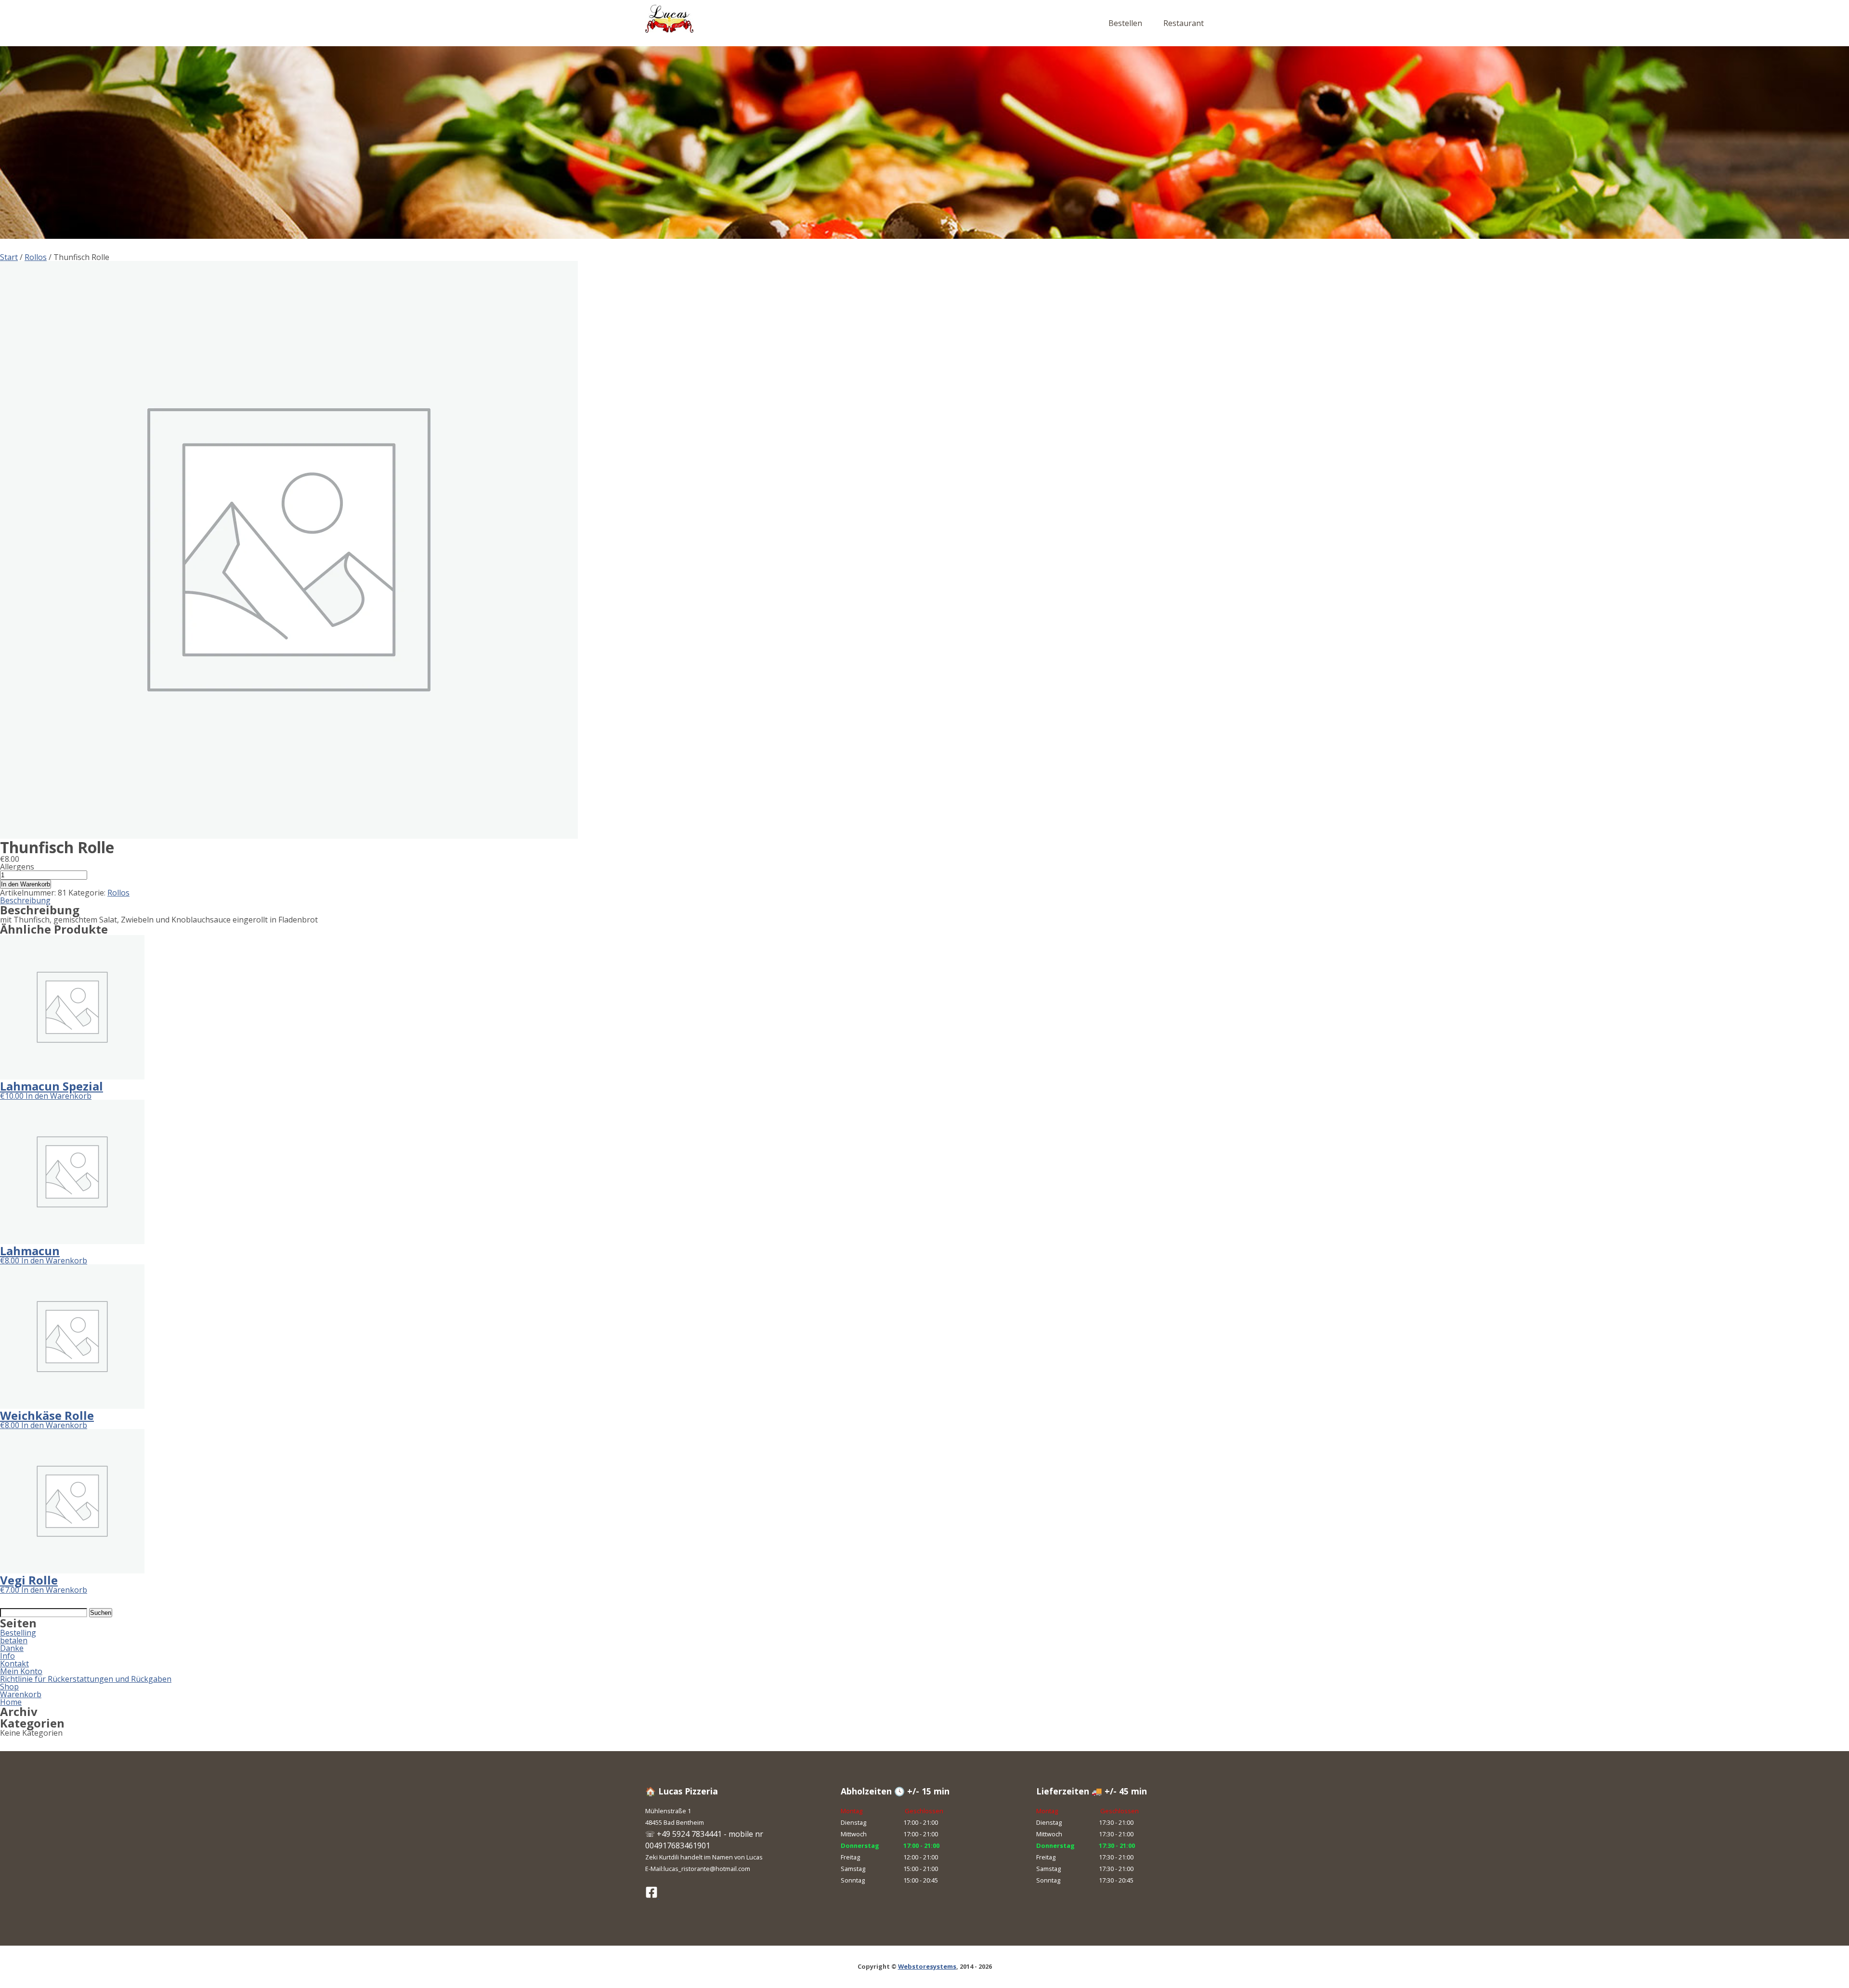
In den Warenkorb (26, 884)
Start (9, 257)
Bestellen (1125, 23)
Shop (9, 1687)
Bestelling (18, 1633)
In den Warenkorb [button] (59, 1096)
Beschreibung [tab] (25, 900)
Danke (12, 1648)
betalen (14, 1640)
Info (7, 1656)
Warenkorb (21, 1694)
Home (11, 1702)
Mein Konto (21, 1671)
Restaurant (1184, 23)
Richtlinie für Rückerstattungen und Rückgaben (86, 1679)
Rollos (36, 257)
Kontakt (14, 1663)
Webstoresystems (927, 1966)
